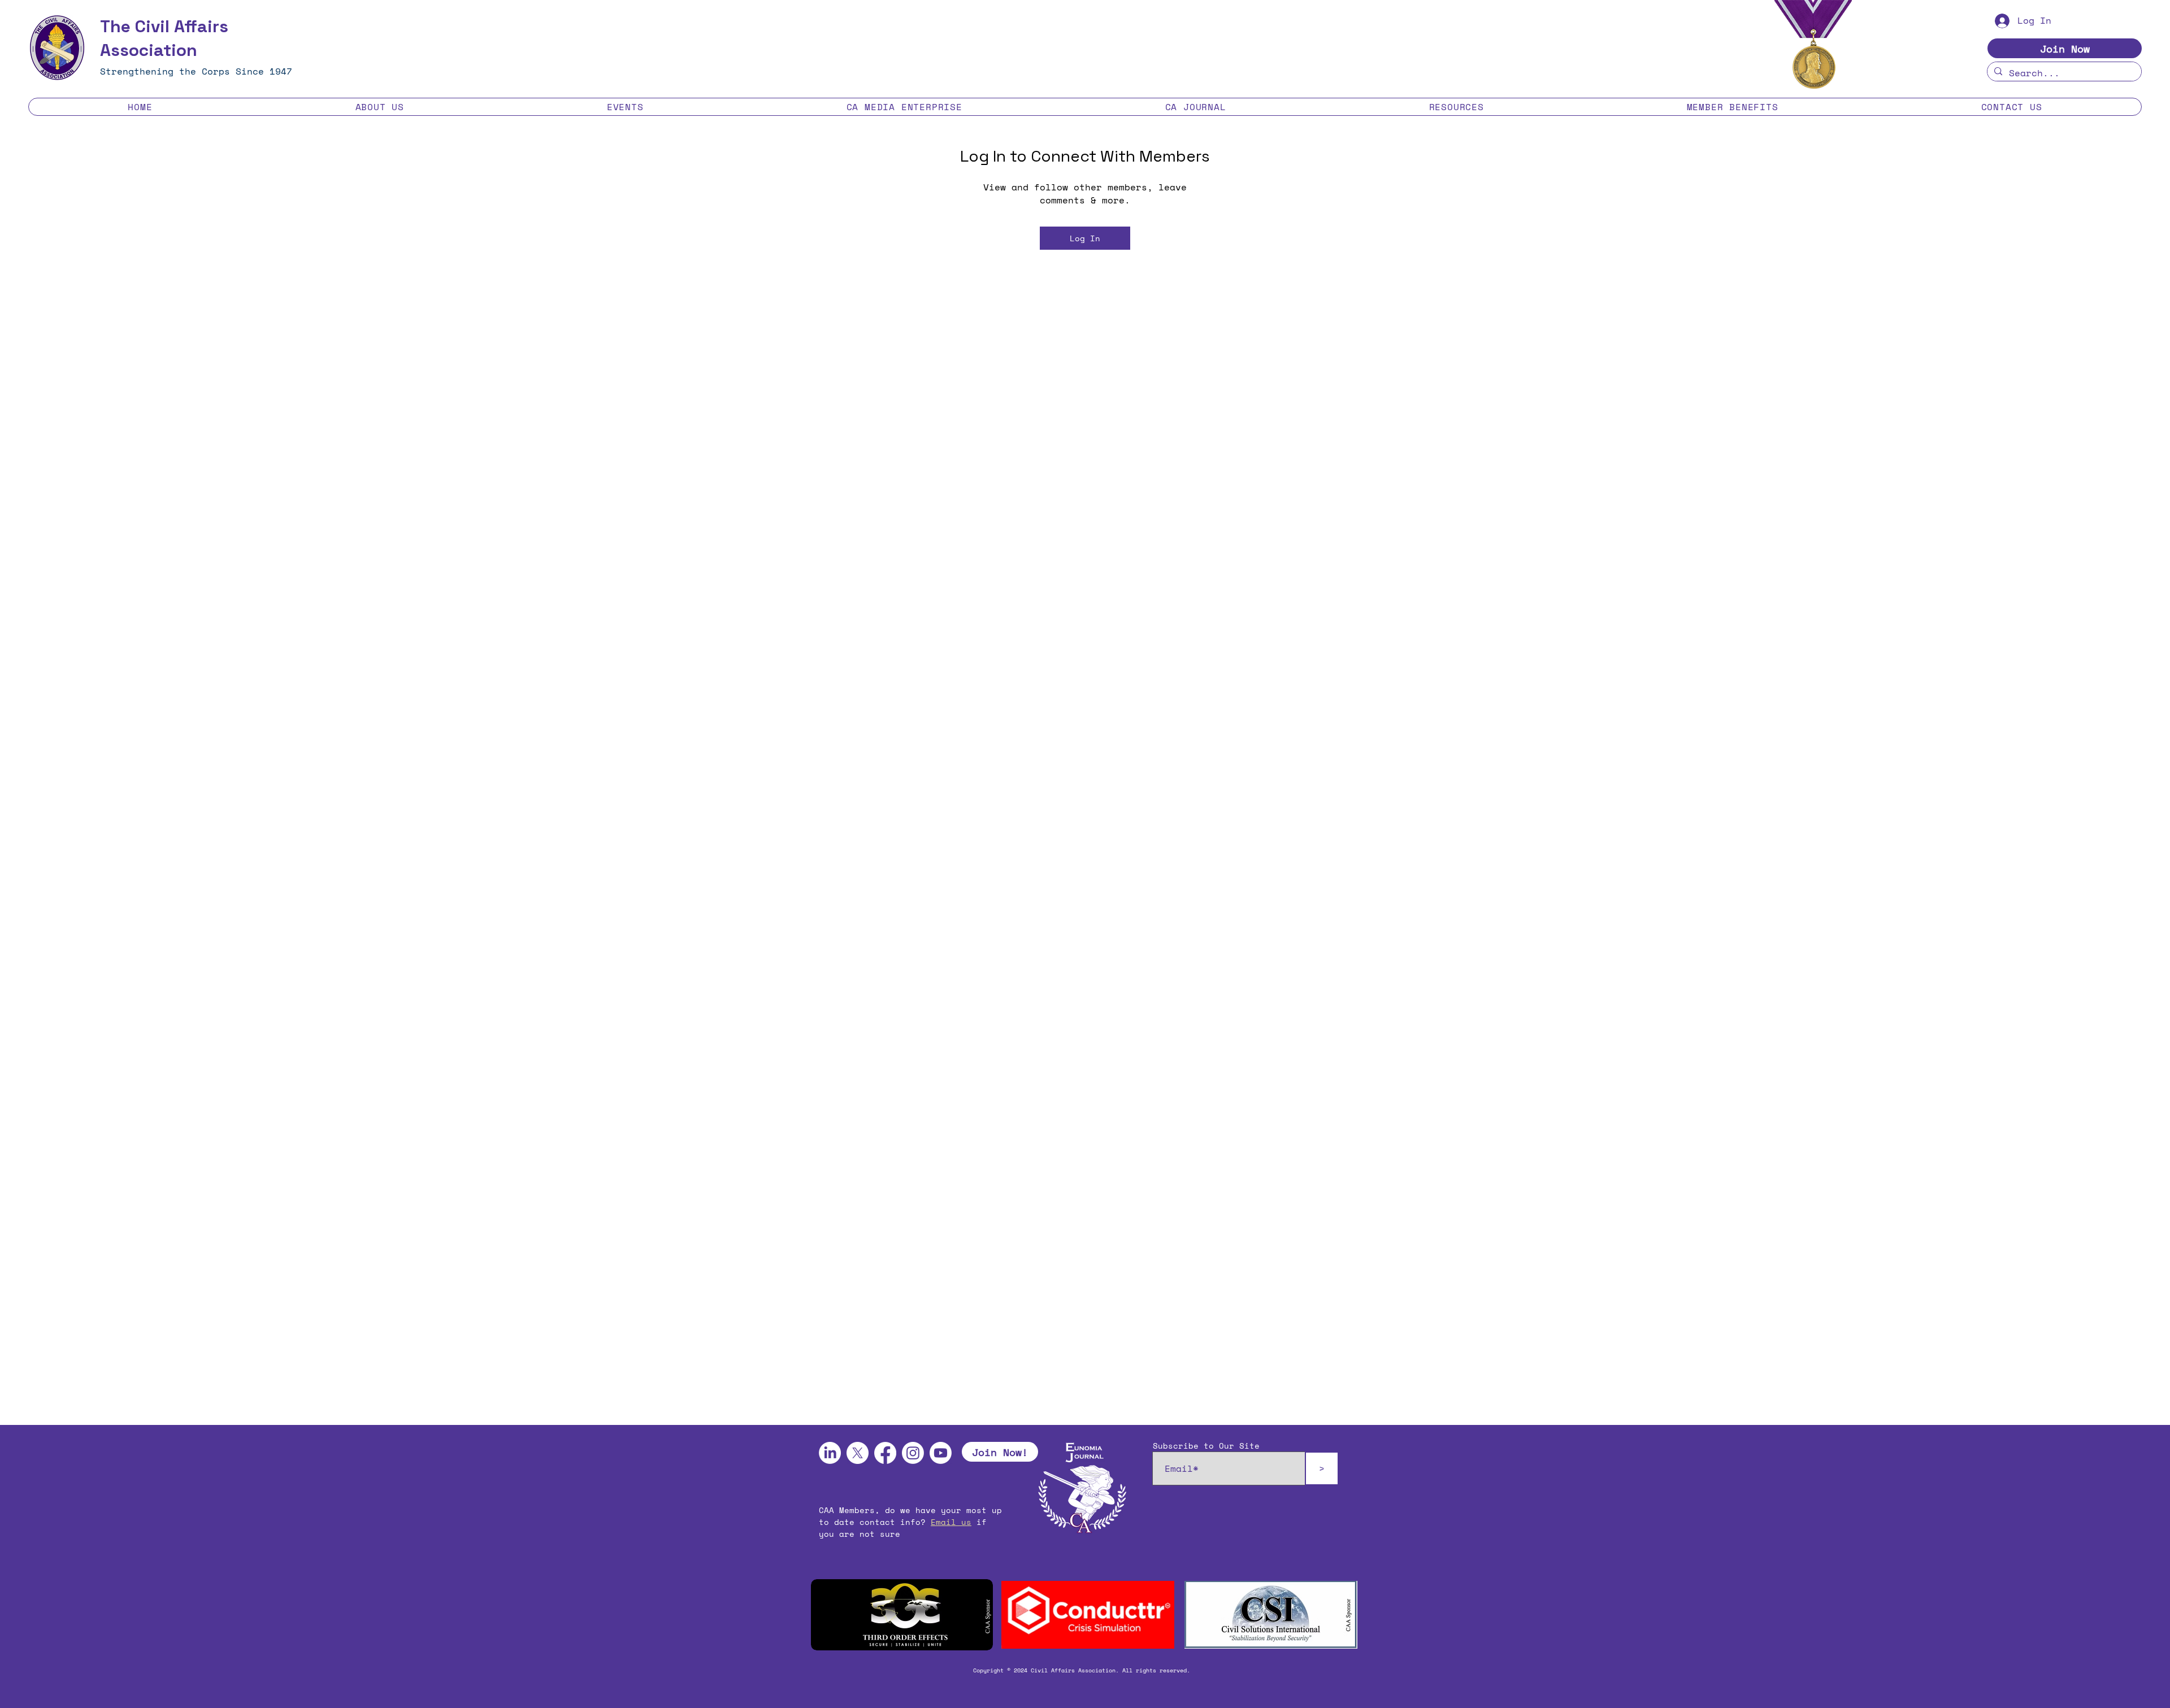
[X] (858, 1453)
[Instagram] (913, 1453)
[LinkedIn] (830, 1453)
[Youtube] (941, 1453)
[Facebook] (885, 1453)
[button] (379, 107)
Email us (951, 1522)
